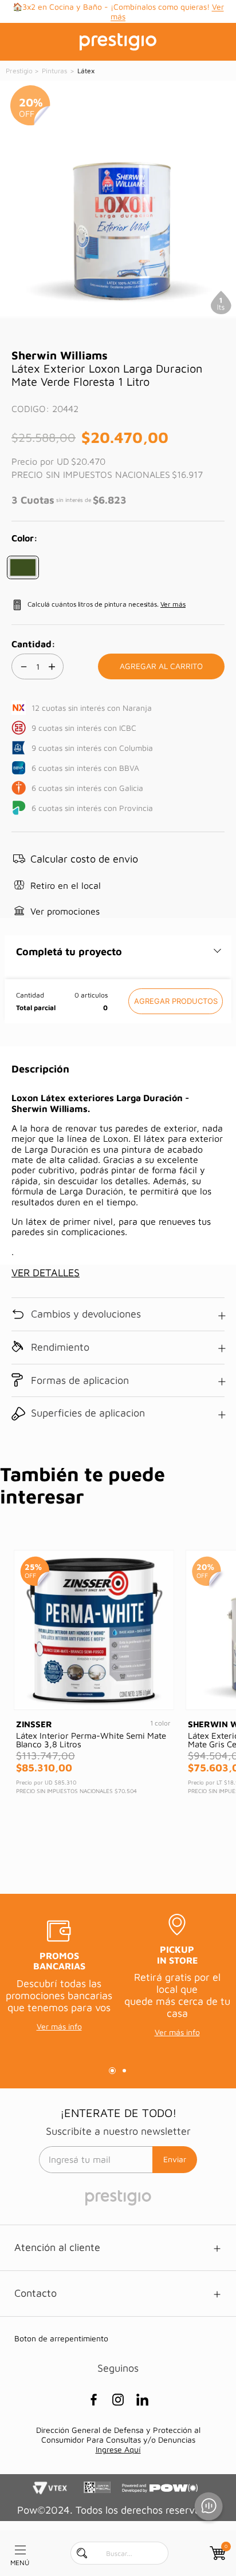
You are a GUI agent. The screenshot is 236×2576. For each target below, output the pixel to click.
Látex (86, 71)
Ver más (134, 16)
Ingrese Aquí (118, 2449)
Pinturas (54, 71)
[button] (23, 567)
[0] (217, 2553)
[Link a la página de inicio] (20, 71)
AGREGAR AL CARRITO (176, 1001)
